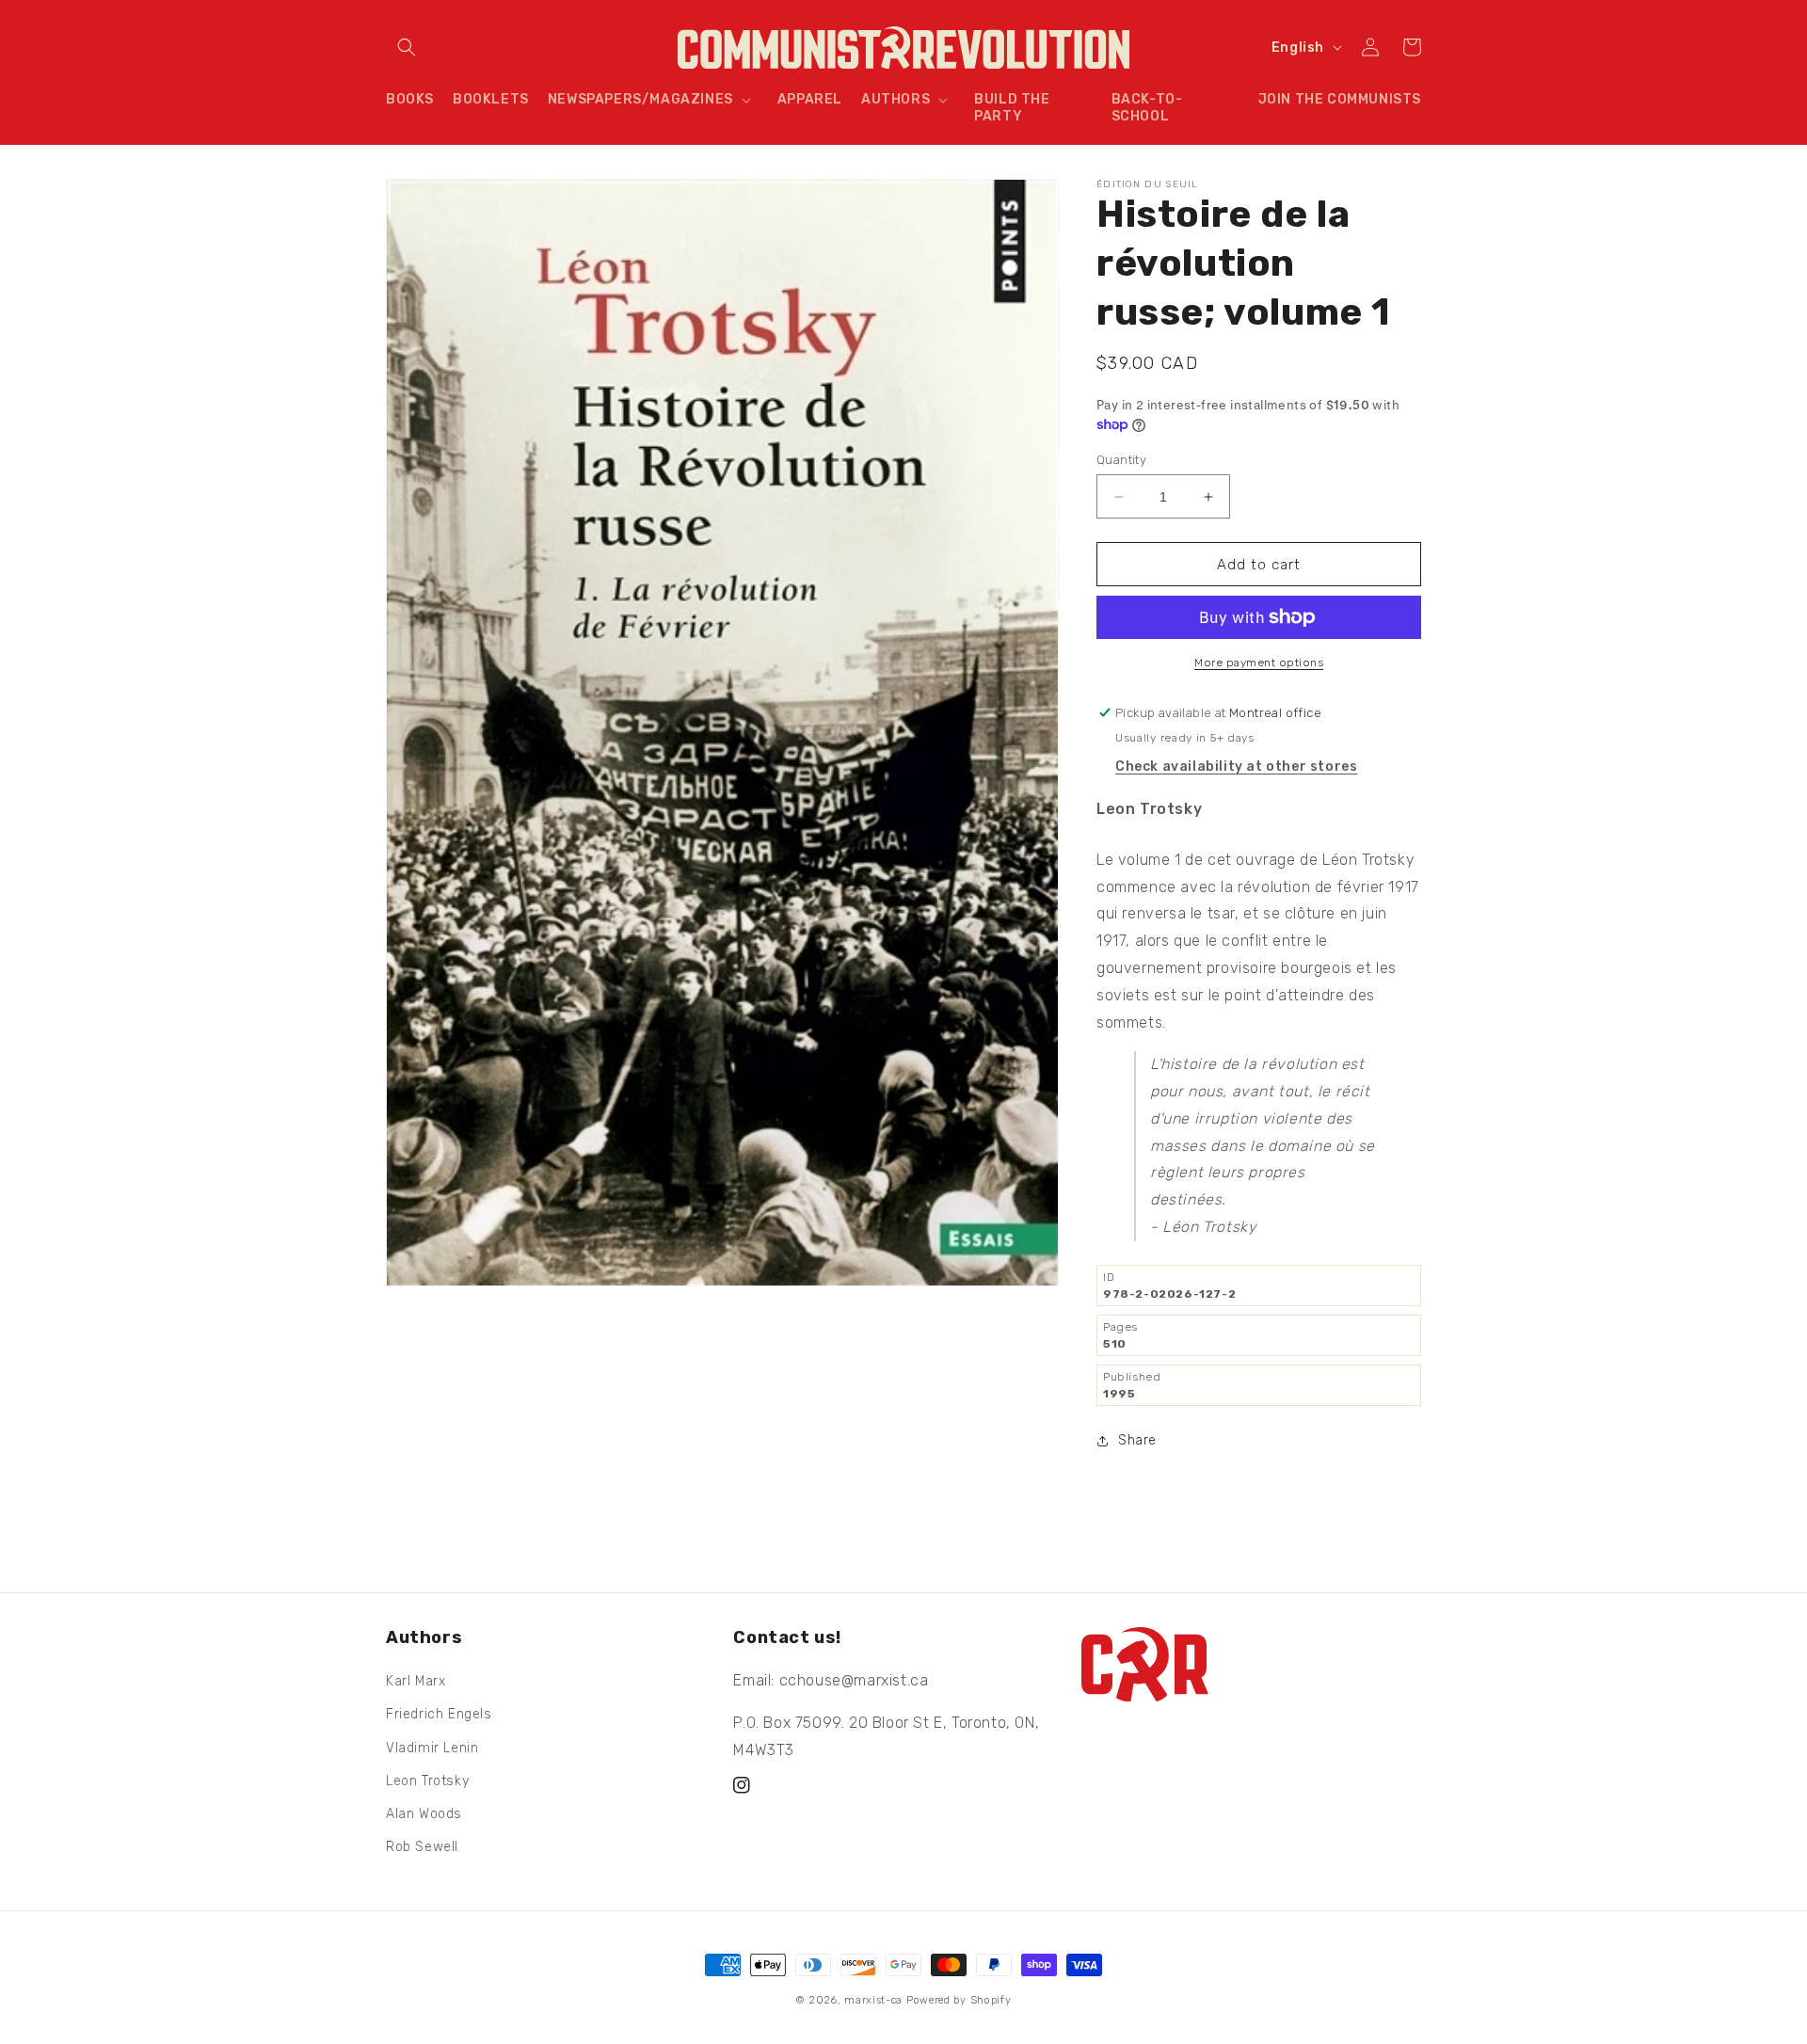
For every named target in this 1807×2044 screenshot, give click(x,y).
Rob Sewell (422, 1847)
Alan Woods (424, 1814)
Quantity (1121, 460)
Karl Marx (416, 1681)
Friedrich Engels (439, 1714)
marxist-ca (873, 2000)
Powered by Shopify (959, 2000)
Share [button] (1137, 1440)
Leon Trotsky (427, 1781)
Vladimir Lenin (432, 1748)
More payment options (1259, 663)
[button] (407, 47)
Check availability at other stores (1236, 766)
